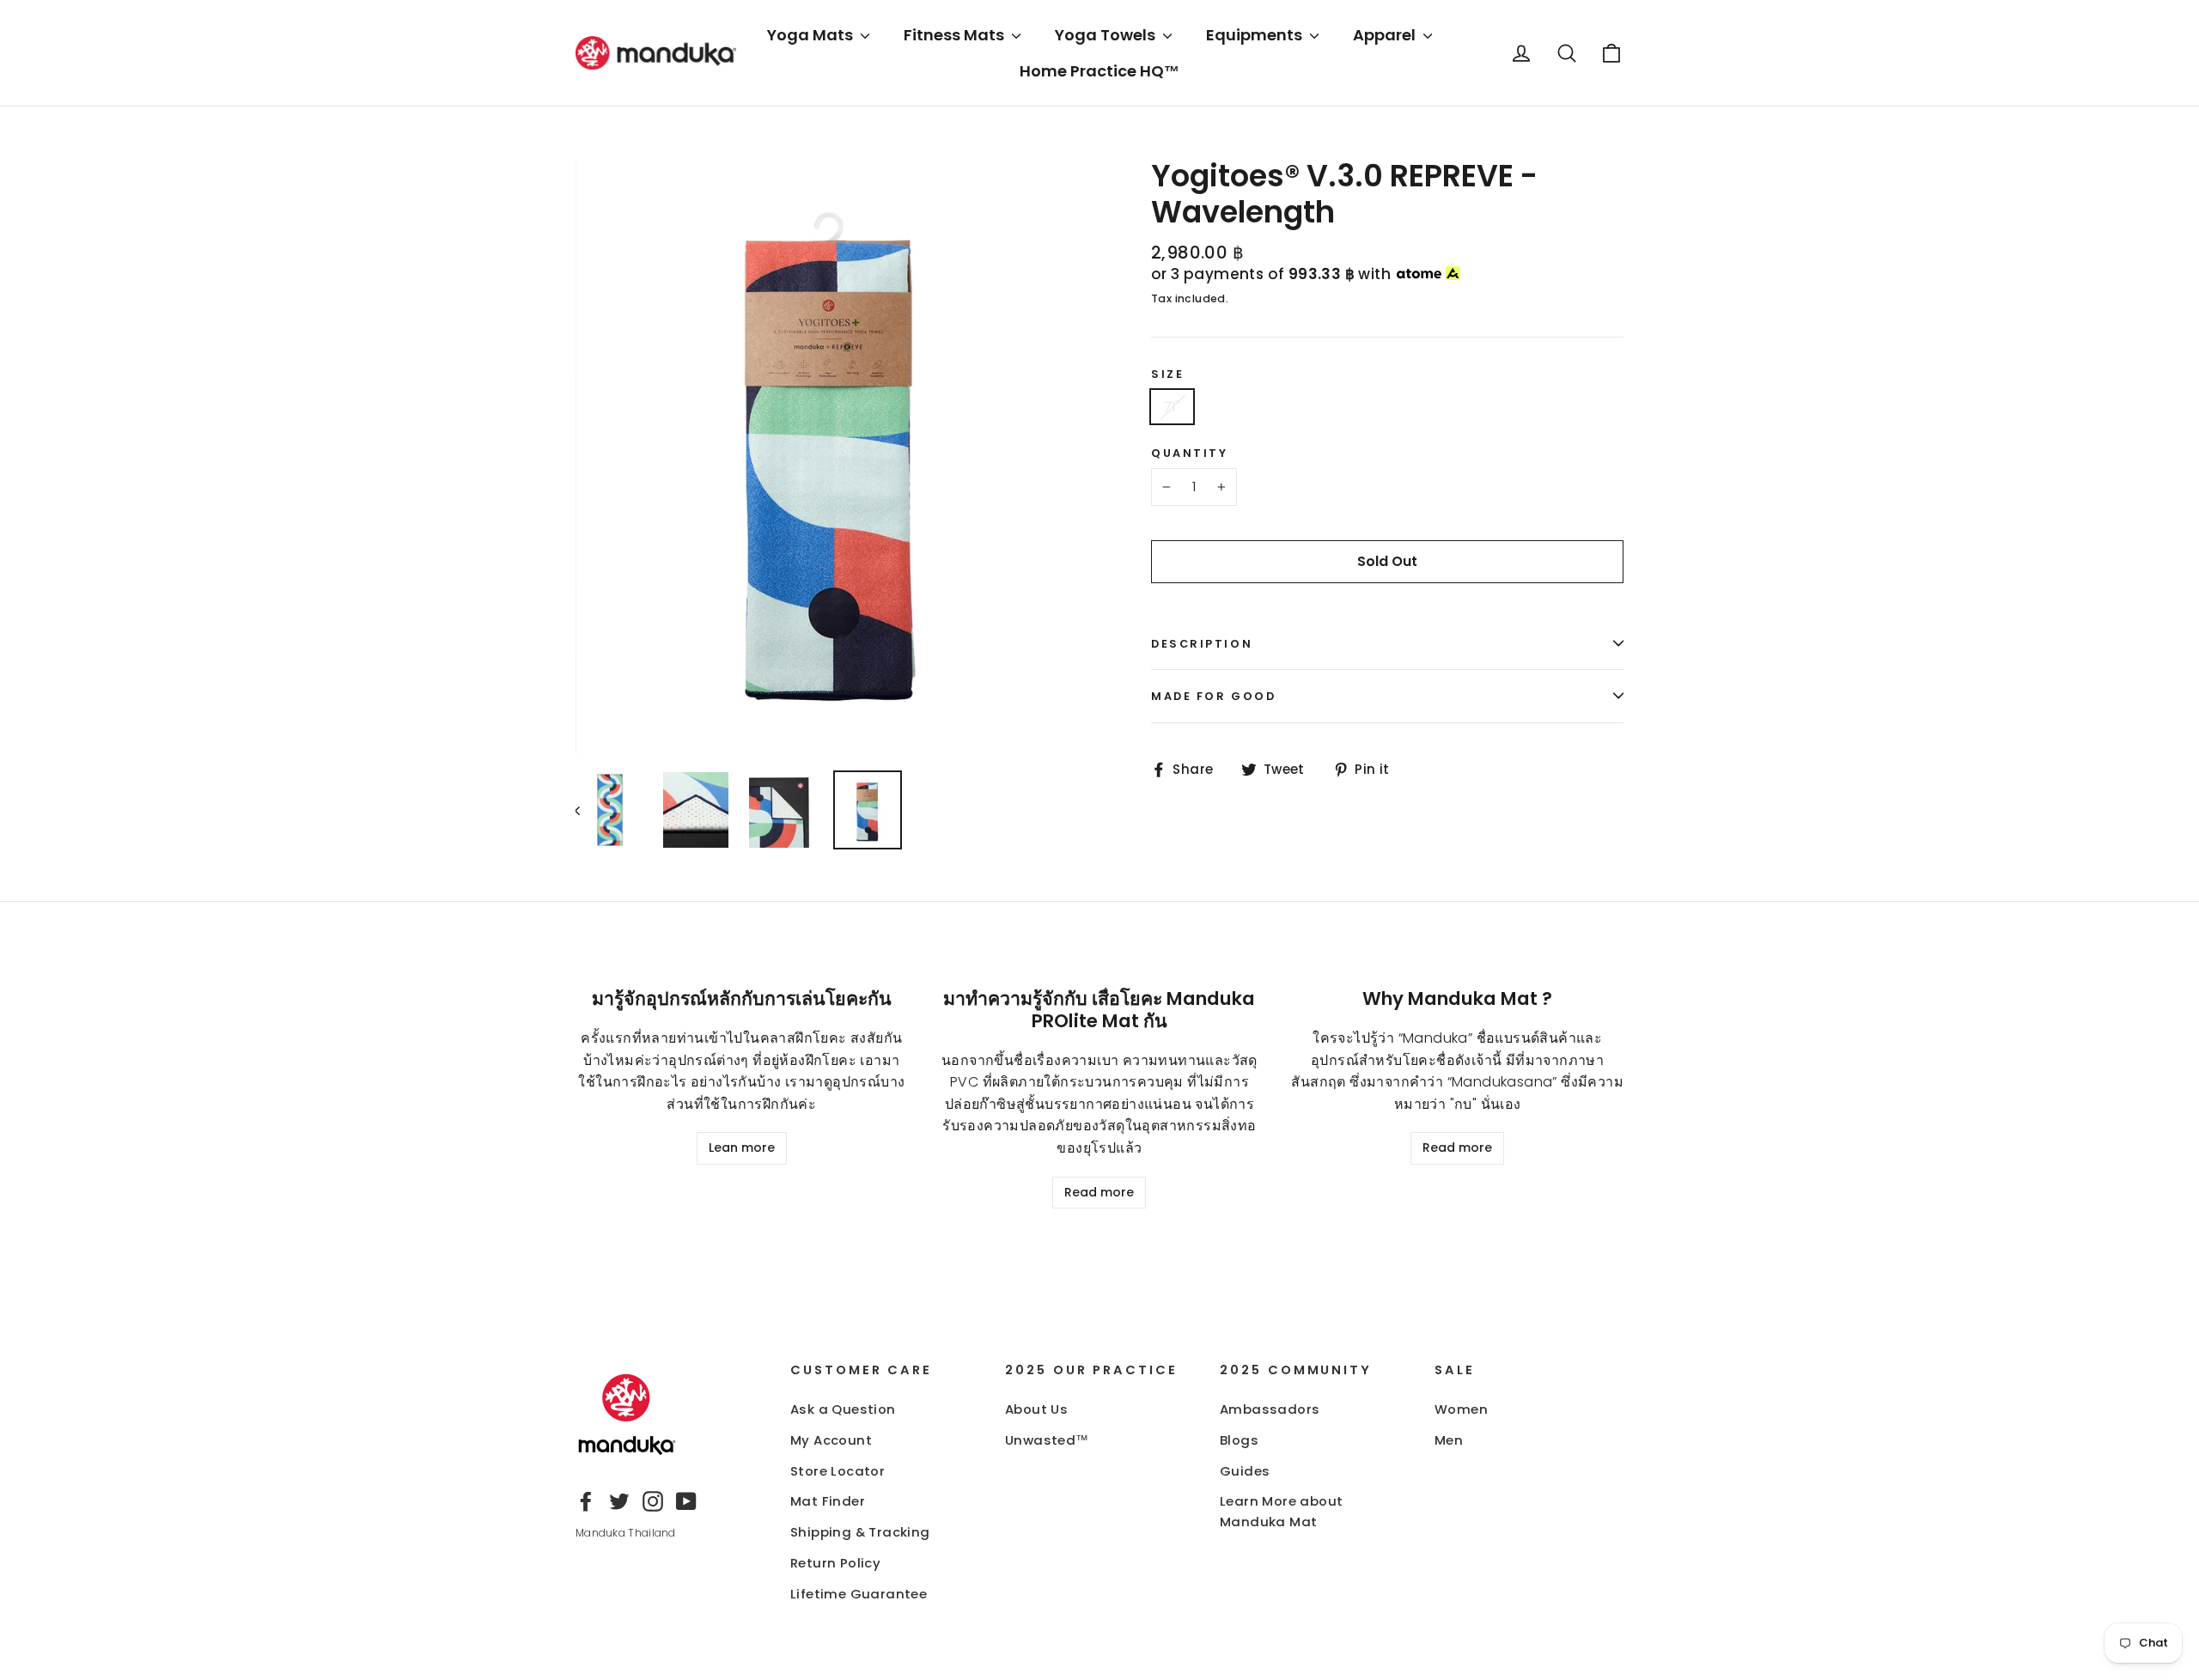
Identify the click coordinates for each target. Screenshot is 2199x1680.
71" (1172, 407)
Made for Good (1213, 696)
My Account (831, 1440)
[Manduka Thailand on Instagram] (653, 1500)
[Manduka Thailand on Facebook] (586, 1500)
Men (1449, 1440)
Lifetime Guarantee (859, 1594)
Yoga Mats (812, 35)
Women (1461, 1409)
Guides (1245, 1471)
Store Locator (838, 1471)
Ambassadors (1270, 1409)
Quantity (1189, 453)
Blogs (1239, 1440)
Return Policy (835, 1563)
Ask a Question (843, 1409)
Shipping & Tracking (860, 1532)
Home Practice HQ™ (1099, 71)
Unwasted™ (1047, 1440)
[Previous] (586, 810)
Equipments (1256, 35)
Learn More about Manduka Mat (1281, 1511)
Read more (1099, 1192)
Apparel (1386, 35)
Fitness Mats (956, 35)
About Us (1036, 1409)
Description (1202, 644)
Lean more (742, 1147)
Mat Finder (828, 1501)
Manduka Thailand (626, 1533)
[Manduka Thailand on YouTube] (686, 1500)
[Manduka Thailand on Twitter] (619, 1500)
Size (1167, 374)
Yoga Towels (1107, 35)
